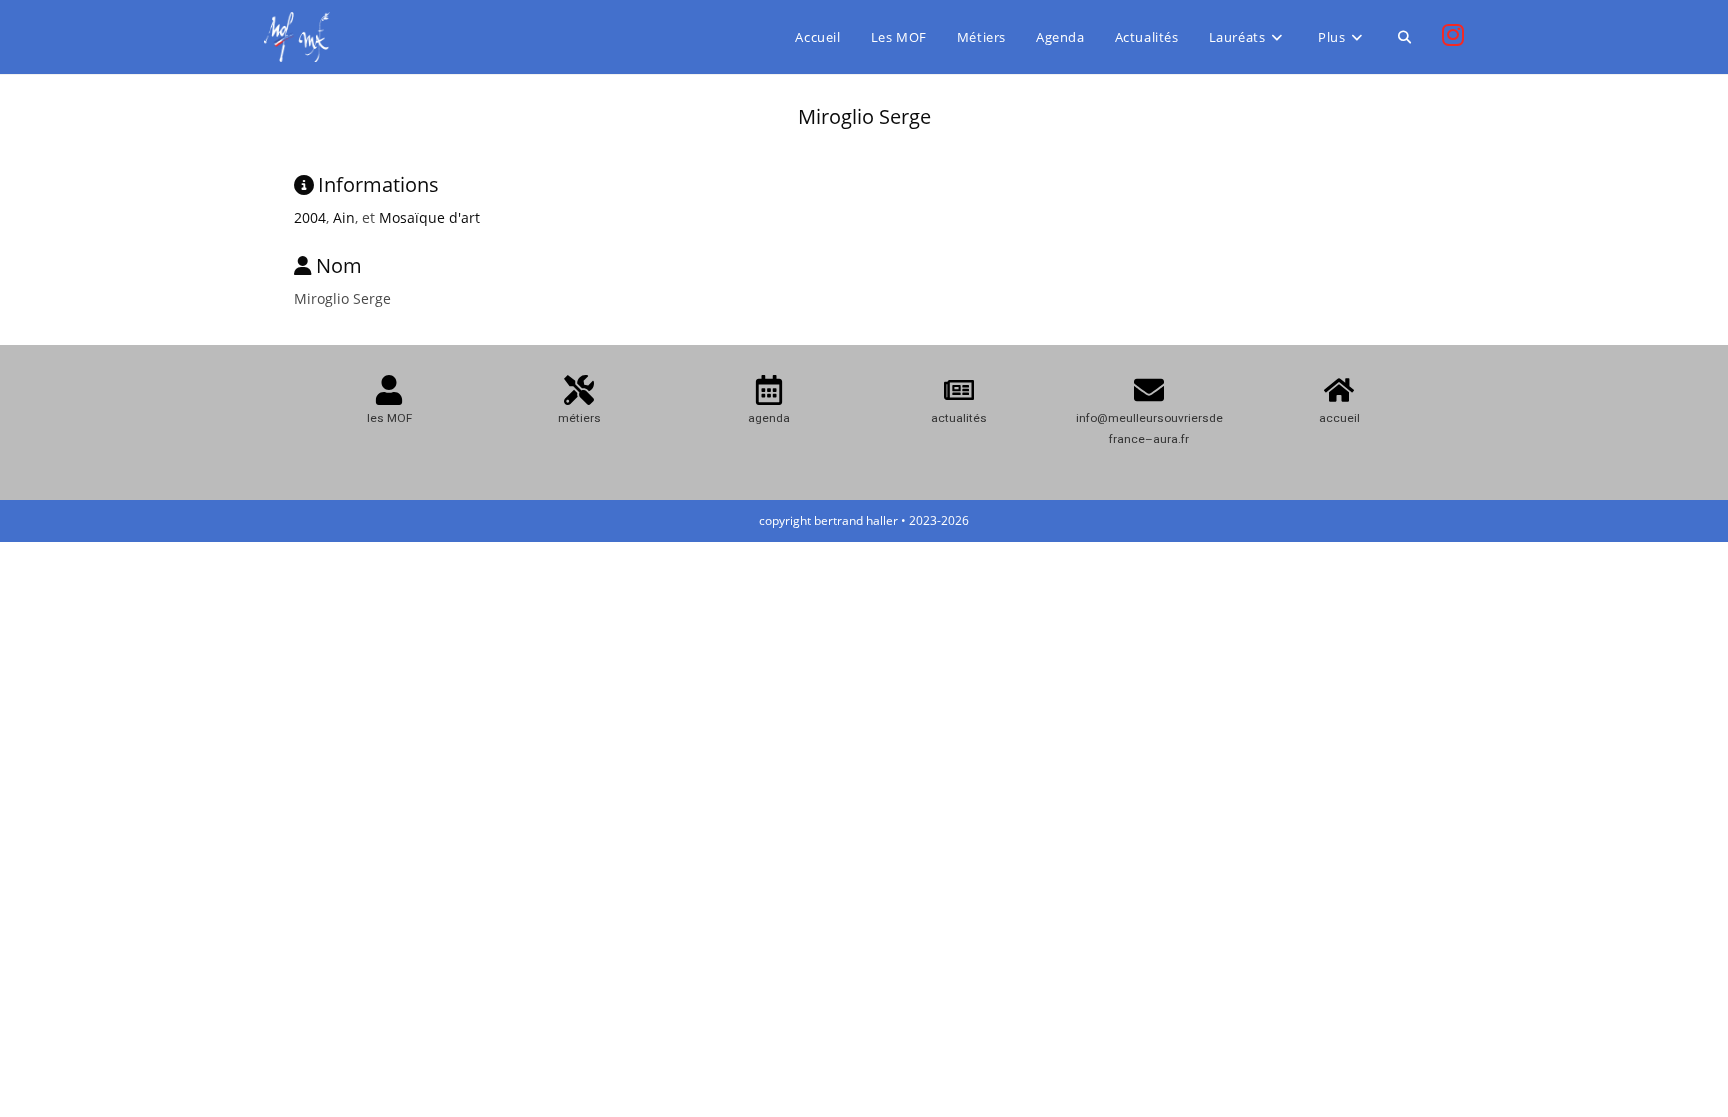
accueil (1339, 418)
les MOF (389, 418)
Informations (378, 184)
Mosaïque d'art (429, 217)
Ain (344, 217)
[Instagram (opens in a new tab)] (1453, 35)
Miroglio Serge (864, 116)
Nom (339, 265)
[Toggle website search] (1404, 37)
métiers (579, 418)
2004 (310, 217)
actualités (959, 418)
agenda (769, 418)
